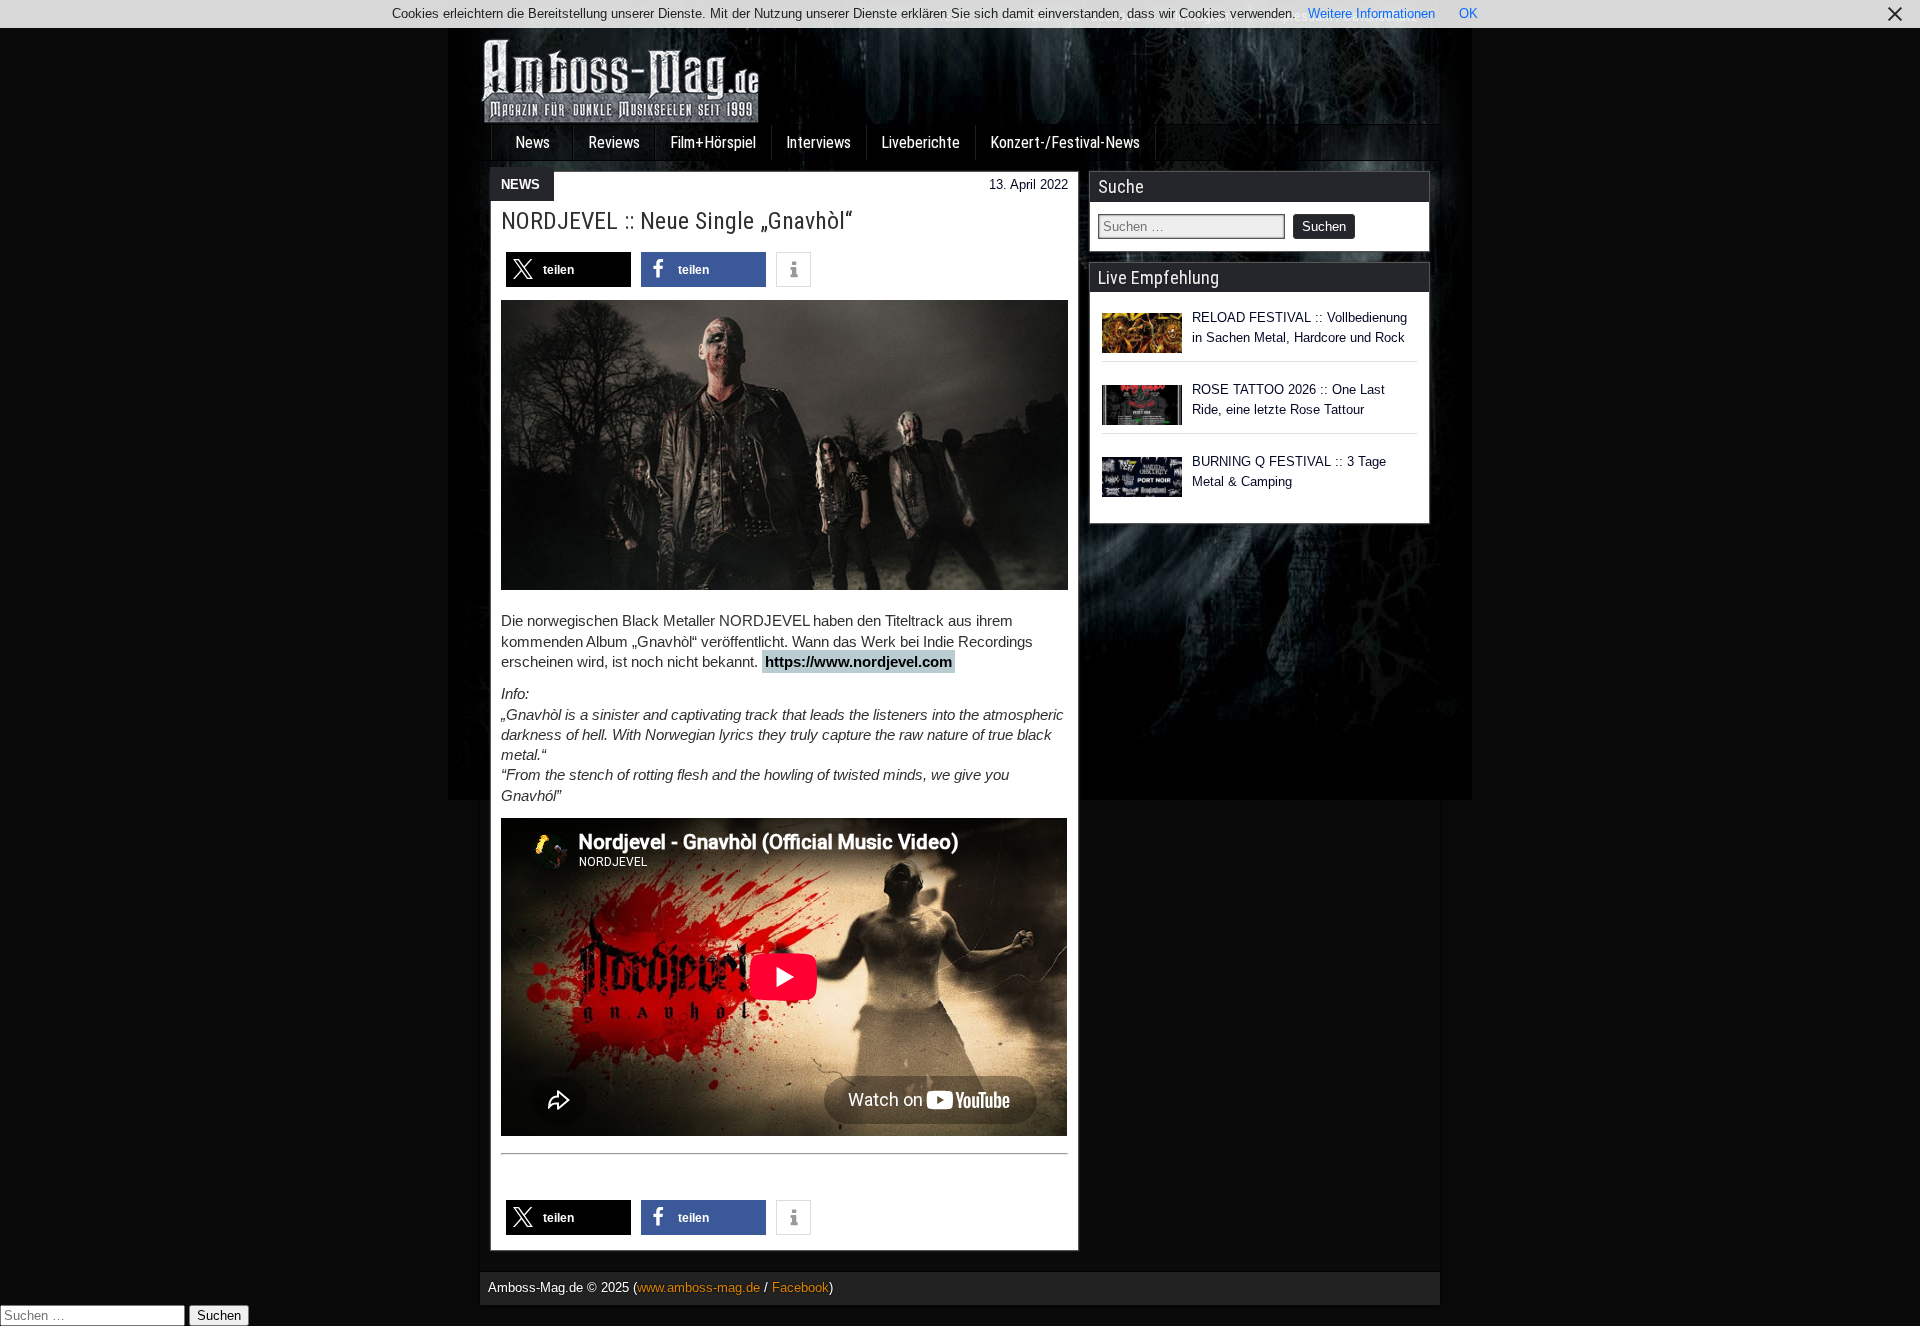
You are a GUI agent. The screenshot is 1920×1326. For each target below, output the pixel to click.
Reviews (614, 142)
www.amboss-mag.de (698, 1287)
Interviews (818, 142)
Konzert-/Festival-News (1065, 142)
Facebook (800, 1287)
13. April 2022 (1028, 184)
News (532, 142)
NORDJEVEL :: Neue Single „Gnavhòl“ (676, 221)
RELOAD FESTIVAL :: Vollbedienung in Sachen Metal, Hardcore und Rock (1299, 327)
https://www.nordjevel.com (858, 661)
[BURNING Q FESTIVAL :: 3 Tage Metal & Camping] (1142, 477)
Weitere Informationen (1371, 13)
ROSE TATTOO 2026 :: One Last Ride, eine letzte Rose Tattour (1288, 399)
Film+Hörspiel (713, 142)
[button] (568, 269)
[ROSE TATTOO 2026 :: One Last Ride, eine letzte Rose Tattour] (1142, 405)
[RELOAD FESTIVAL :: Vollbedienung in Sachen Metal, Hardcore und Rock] (1142, 333)
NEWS (520, 184)
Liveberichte (920, 142)
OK (1468, 13)
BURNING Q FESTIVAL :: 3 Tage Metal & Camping (1289, 471)
